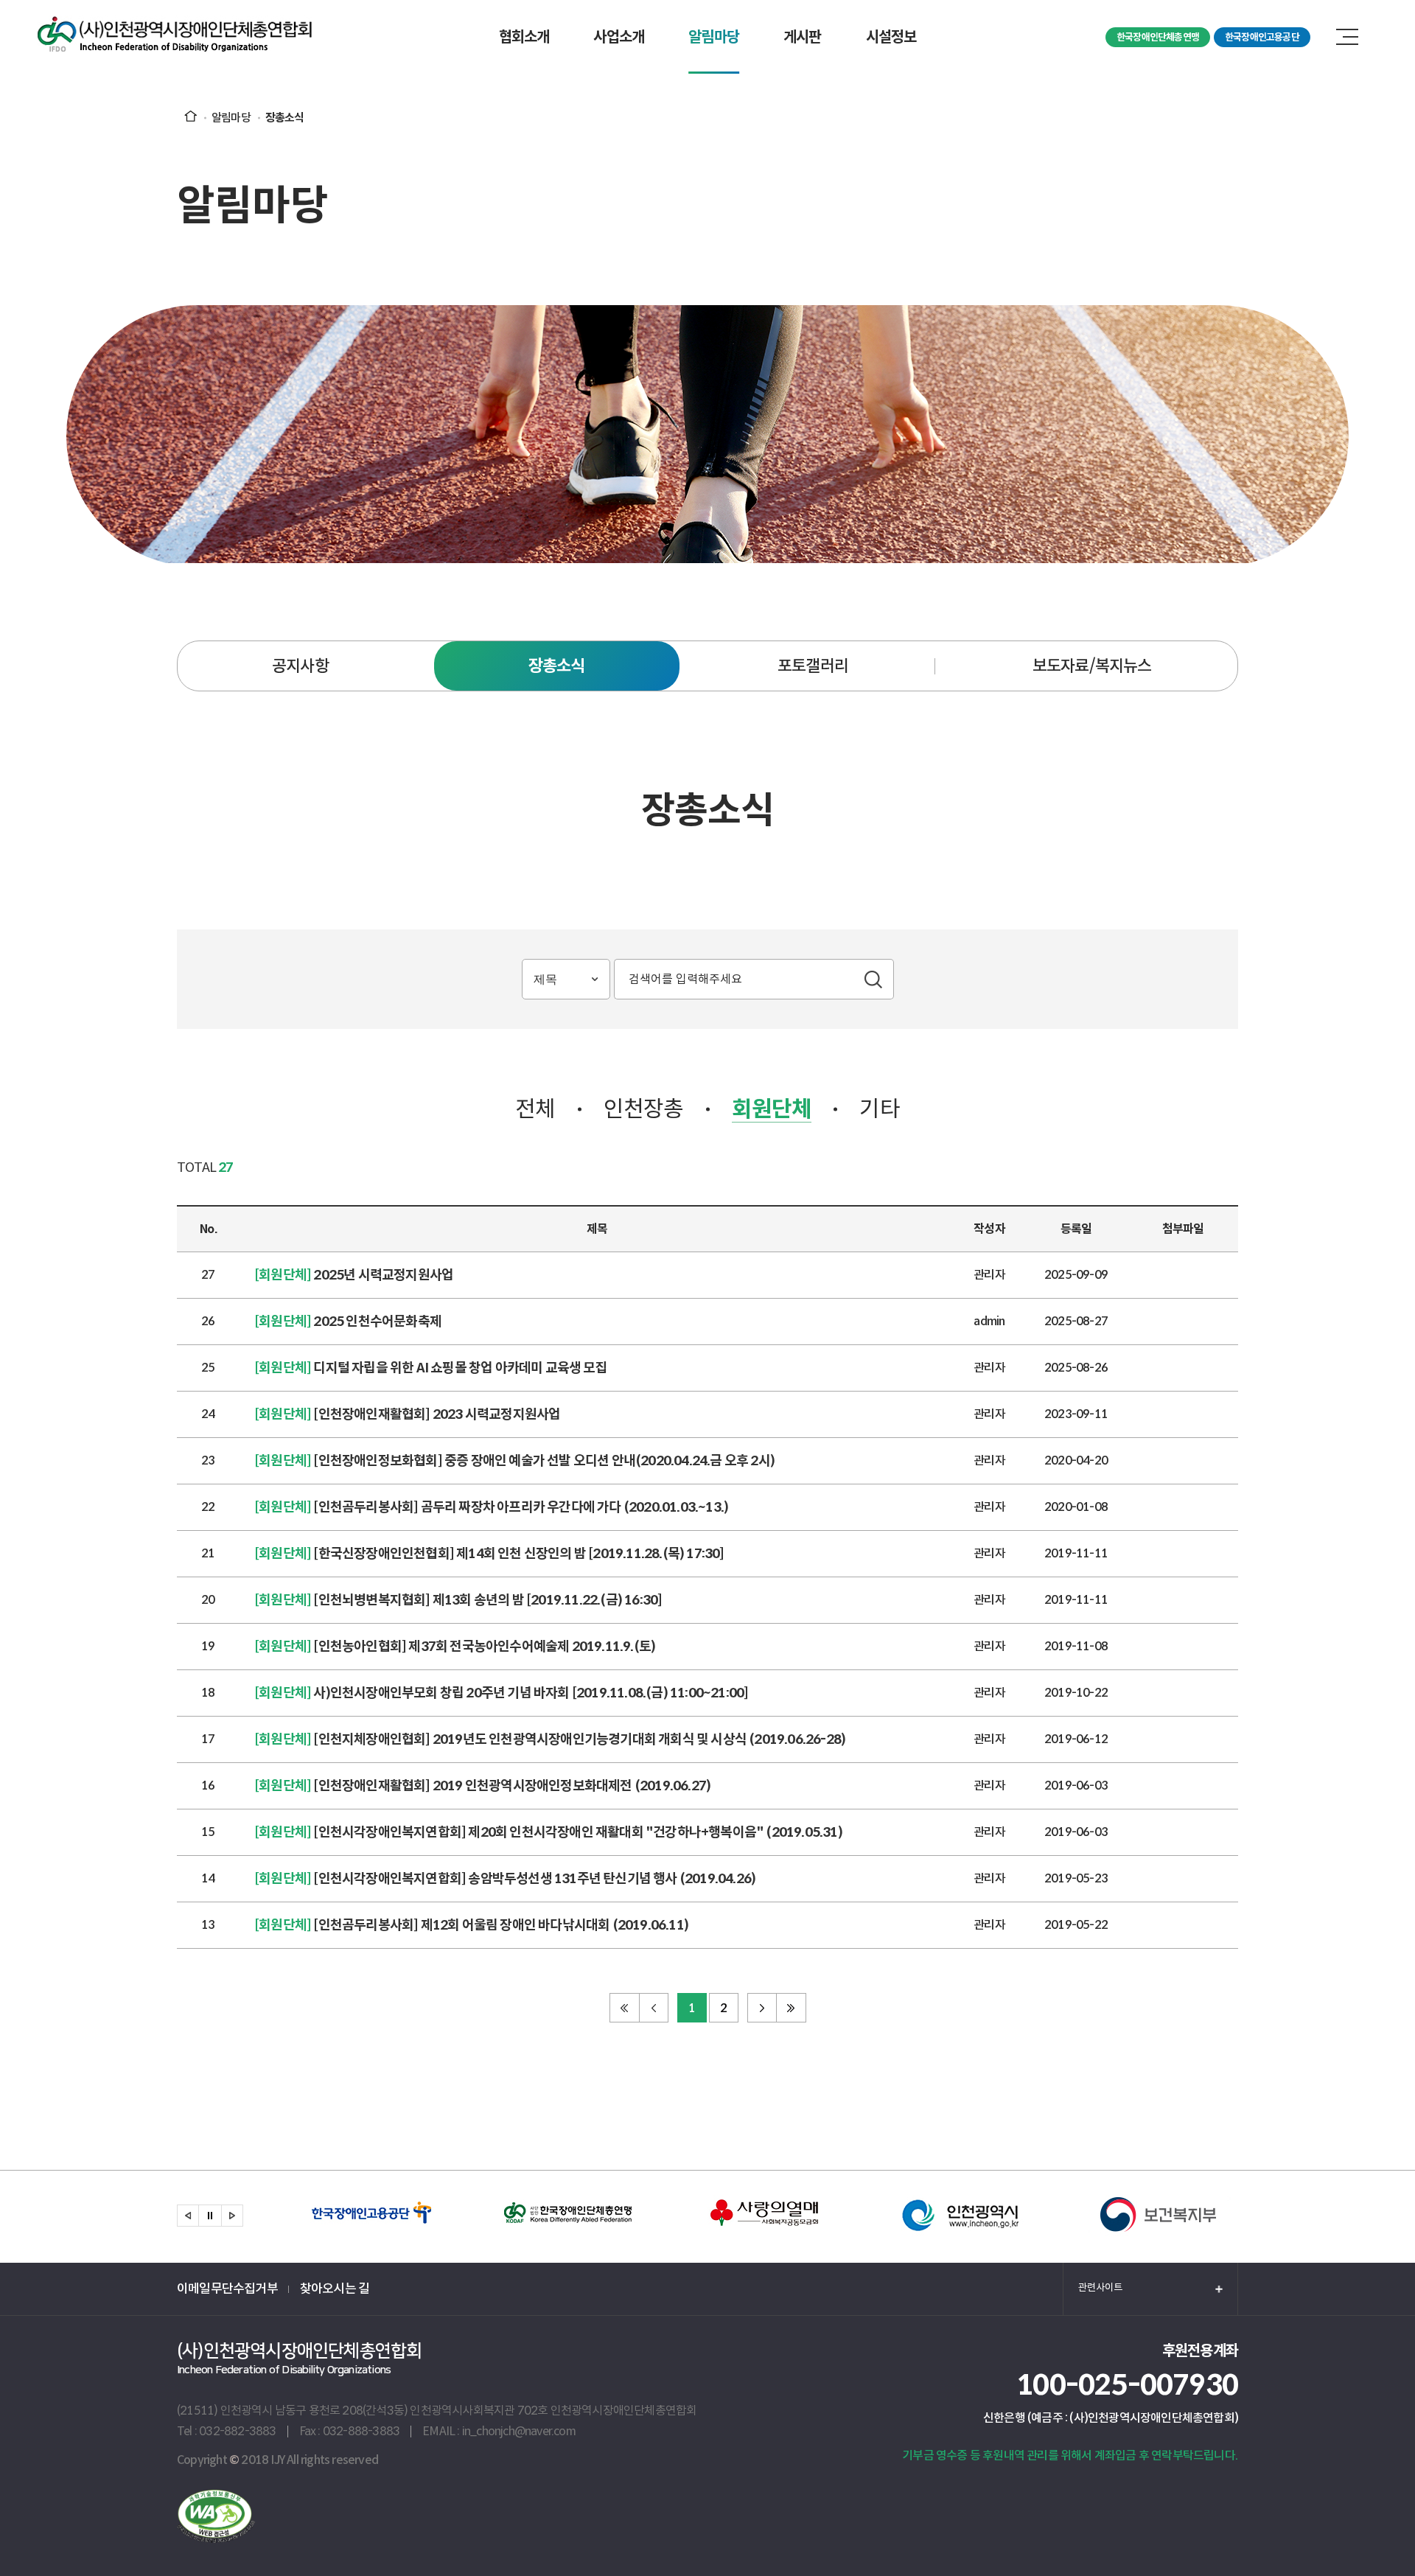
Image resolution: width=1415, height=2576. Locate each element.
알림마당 (714, 37)
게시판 (803, 37)
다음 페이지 (762, 2008)
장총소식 (557, 666)
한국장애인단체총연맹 (1158, 37)
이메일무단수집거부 (227, 2289)
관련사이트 (1100, 2287)
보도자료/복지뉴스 (1092, 666)
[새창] (216, 2539)
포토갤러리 (813, 666)
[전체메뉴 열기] (1347, 37)
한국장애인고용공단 (1262, 37)
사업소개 (619, 37)
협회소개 (524, 37)
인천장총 (644, 1109)
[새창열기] (372, 2217)
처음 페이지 (624, 2008)
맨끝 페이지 (792, 2008)
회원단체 (772, 1109)
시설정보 (891, 37)
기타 (879, 1109)
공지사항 (300, 666)
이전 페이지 (654, 2008)
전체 (535, 1109)
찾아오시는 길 (335, 2289)
